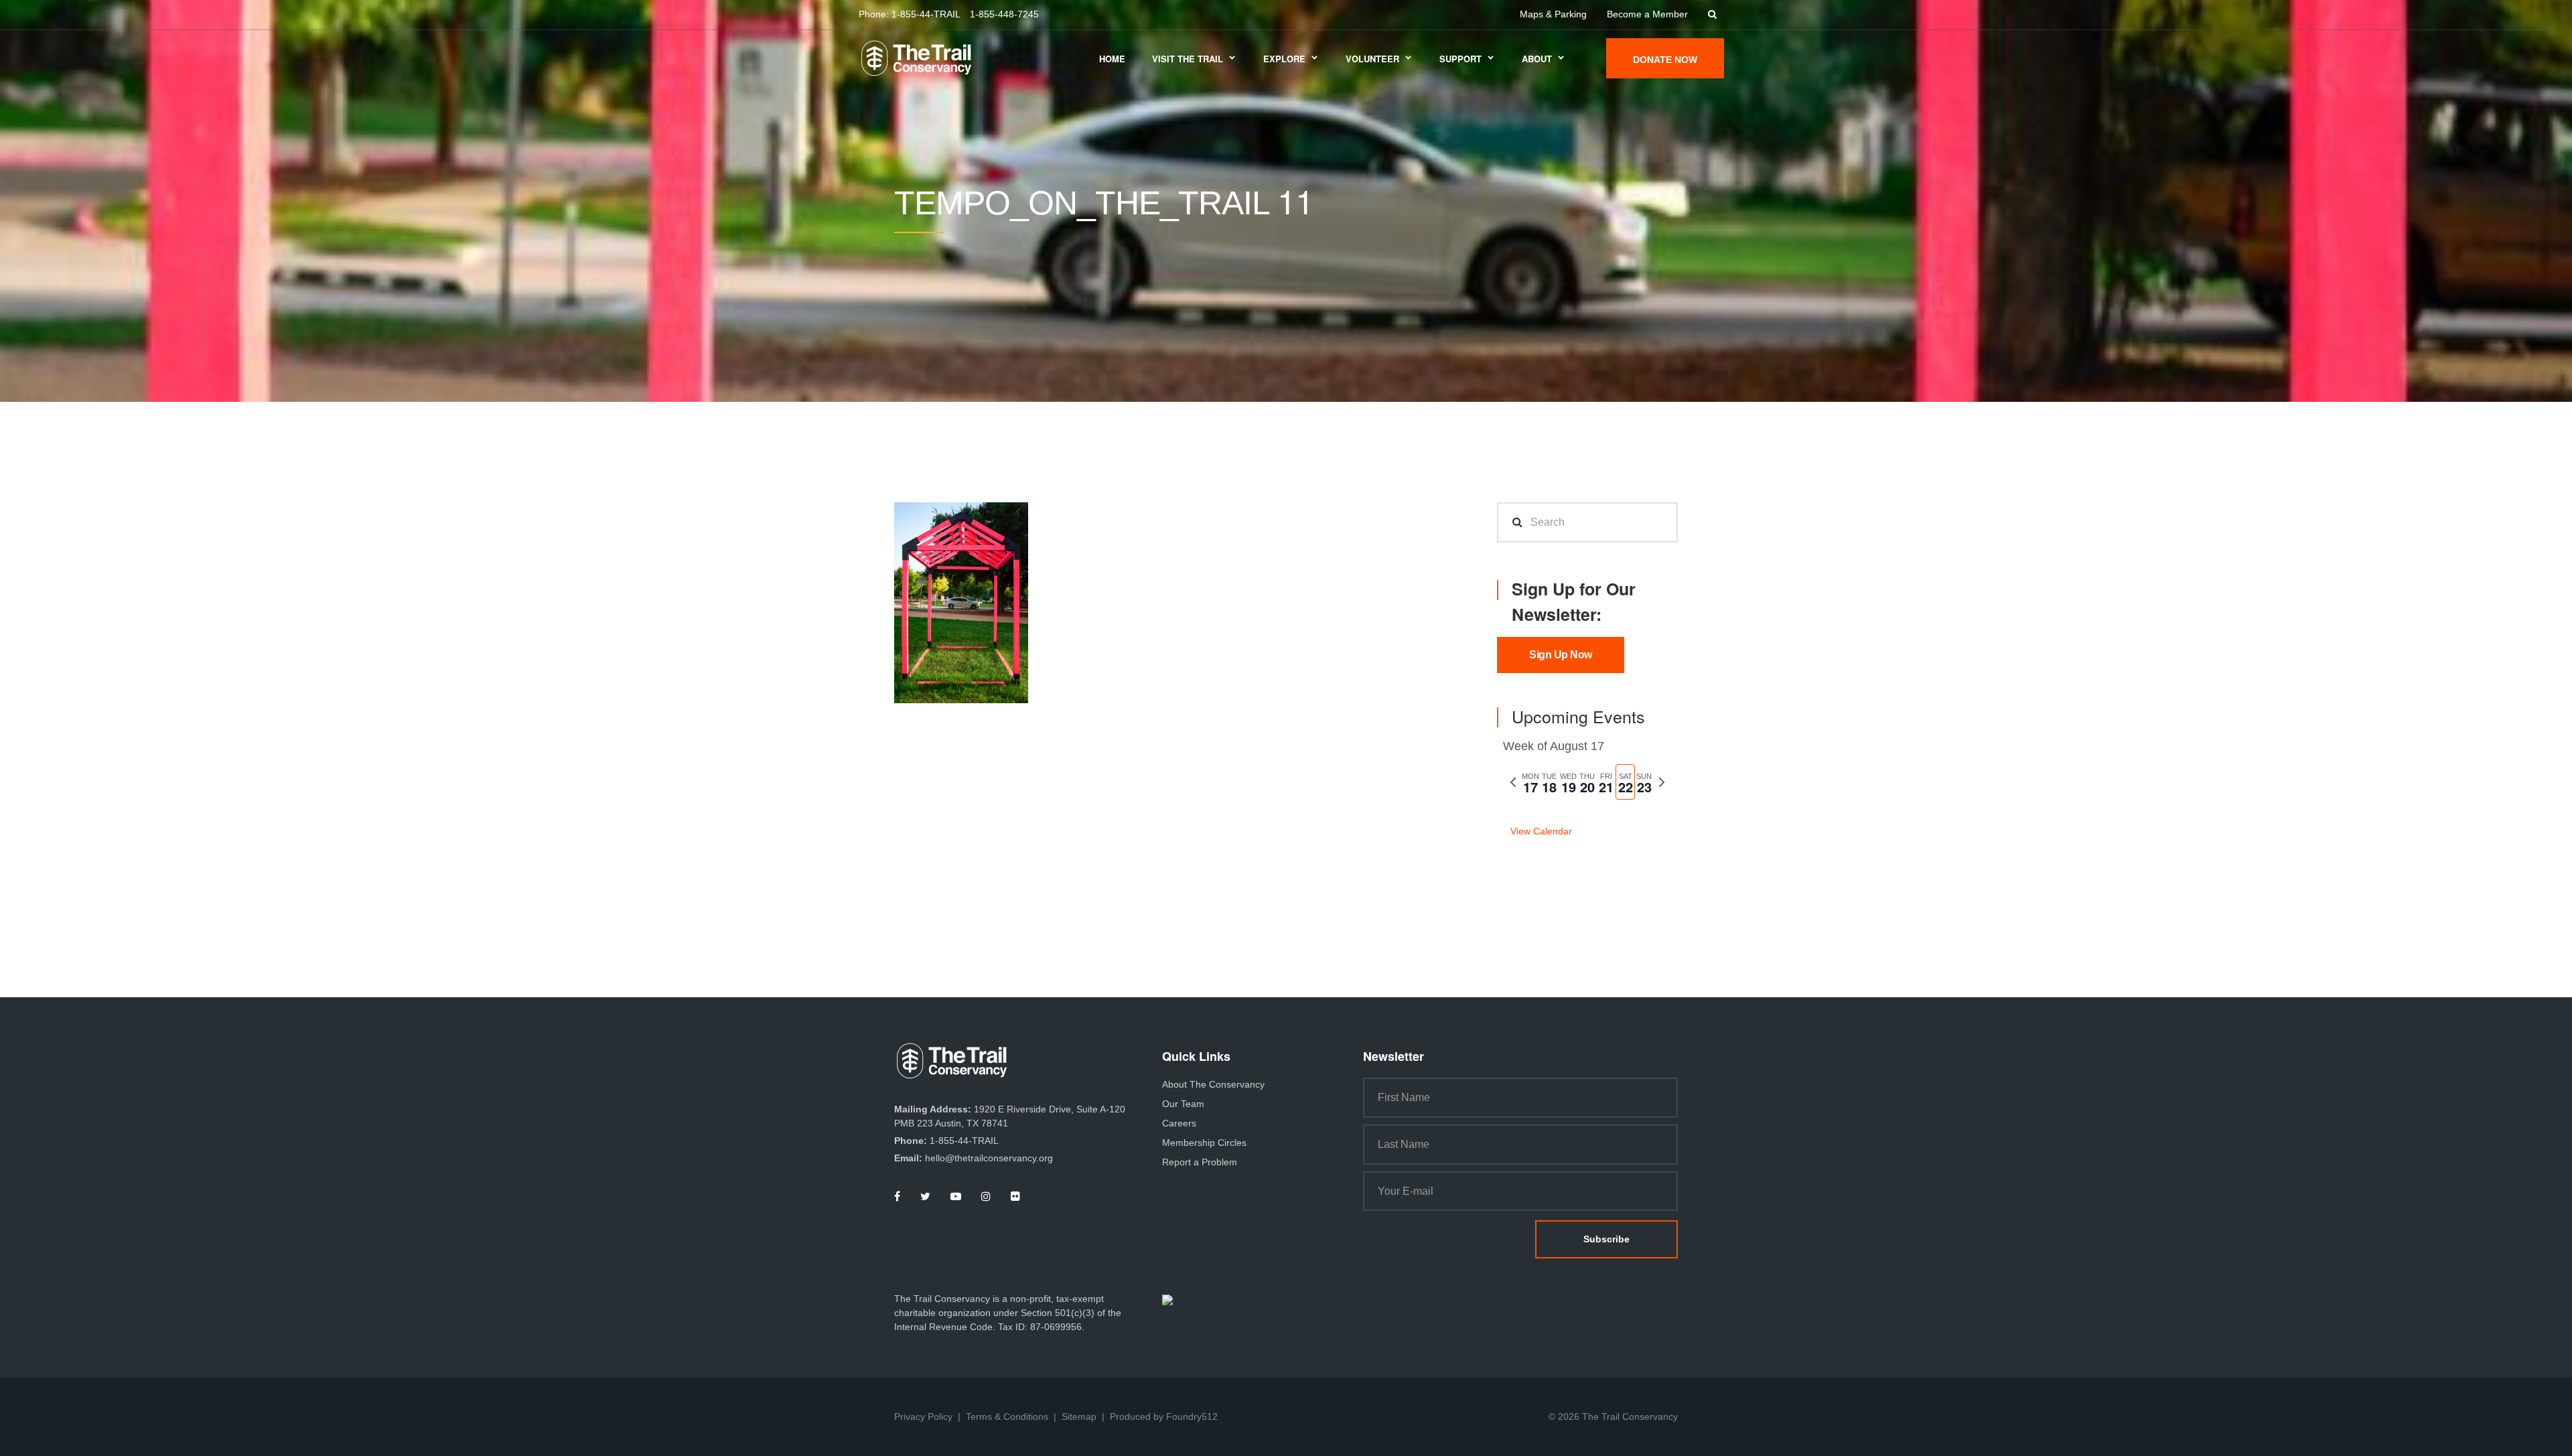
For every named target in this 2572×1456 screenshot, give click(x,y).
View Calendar (1541, 831)
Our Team (1183, 1104)
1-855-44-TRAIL (926, 14)
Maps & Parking (1553, 14)
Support (1460, 59)
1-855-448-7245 (1004, 14)
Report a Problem (1200, 1162)
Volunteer (1372, 59)
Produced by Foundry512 (1164, 1416)
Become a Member (1647, 14)
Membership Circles (1204, 1143)
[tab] (1530, 782)
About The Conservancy (1213, 1084)
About (1537, 59)
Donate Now (1665, 60)
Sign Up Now (1561, 655)
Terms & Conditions (1007, 1416)
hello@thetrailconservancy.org (989, 1158)
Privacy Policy (923, 1416)
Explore (1284, 59)
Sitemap (1079, 1416)
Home (1112, 59)
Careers (1179, 1123)
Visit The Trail (1188, 59)
